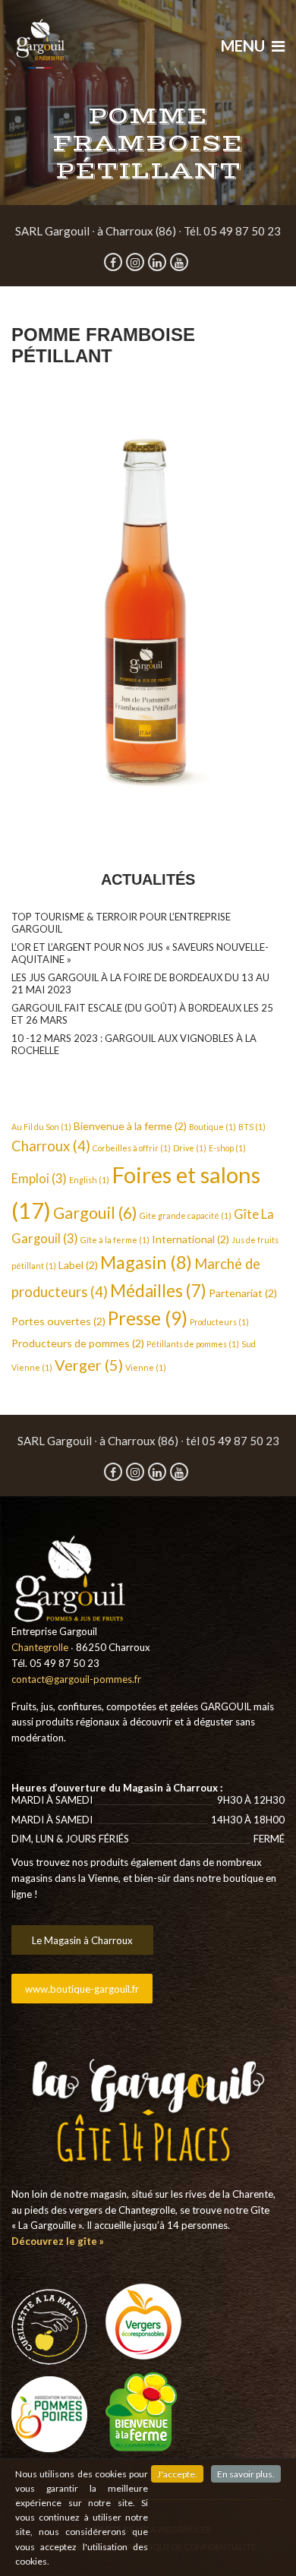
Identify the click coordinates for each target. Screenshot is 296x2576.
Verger (89, 1365)
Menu (244, 46)
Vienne (146, 1367)
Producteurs (219, 1322)
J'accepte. (177, 2474)
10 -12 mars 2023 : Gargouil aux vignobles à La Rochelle (134, 1044)
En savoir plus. (246, 2474)
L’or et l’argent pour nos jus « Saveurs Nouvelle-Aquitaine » (140, 953)
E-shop (227, 1148)
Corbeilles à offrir (132, 1148)
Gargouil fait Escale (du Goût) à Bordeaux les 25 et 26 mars (142, 1014)
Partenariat (243, 1293)
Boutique (213, 1127)
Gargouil (95, 1213)
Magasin (146, 1262)
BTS (252, 1127)
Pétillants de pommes (193, 1344)
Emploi (39, 1179)
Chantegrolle (40, 1647)
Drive (190, 1148)
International (191, 1239)
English (89, 1180)
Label (78, 1265)
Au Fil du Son (41, 1127)
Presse (148, 1318)
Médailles (158, 1291)
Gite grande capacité (186, 1215)
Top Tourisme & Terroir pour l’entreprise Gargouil (121, 923)
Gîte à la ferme (115, 1240)
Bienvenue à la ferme (130, 1126)
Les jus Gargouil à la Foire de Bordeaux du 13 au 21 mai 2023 (140, 983)
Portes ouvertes (58, 1321)
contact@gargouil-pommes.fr (76, 1679)
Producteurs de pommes (78, 1343)
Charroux (51, 1146)
